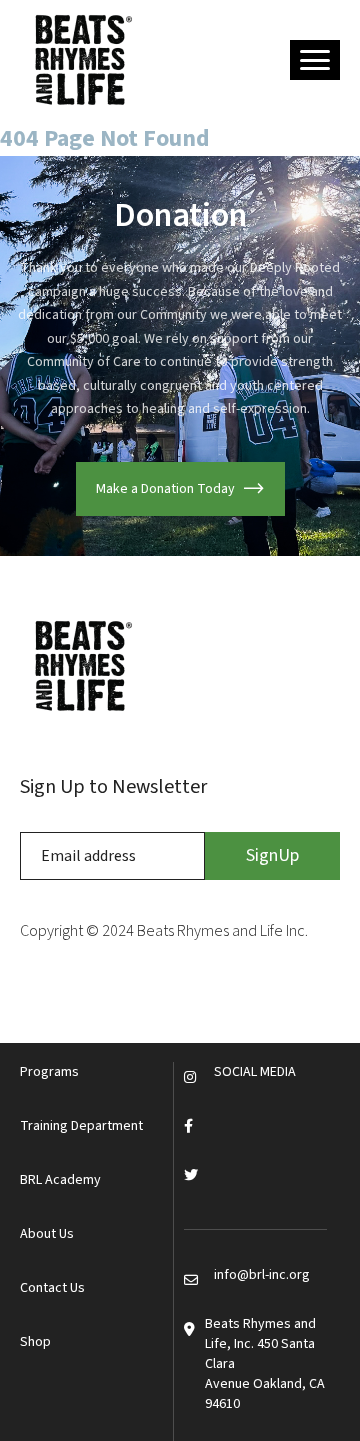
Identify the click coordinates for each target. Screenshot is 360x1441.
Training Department (81, 1126)
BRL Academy (60, 1180)
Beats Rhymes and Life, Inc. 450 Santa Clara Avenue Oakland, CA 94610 (265, 1364)
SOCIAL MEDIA (255, 1072)
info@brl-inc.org (262, 1275)
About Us (47, 1234)
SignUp (272, 855)
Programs (49, 1072)
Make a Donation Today (165, 489)
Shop (35, 1342)
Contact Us (52, 1288)
